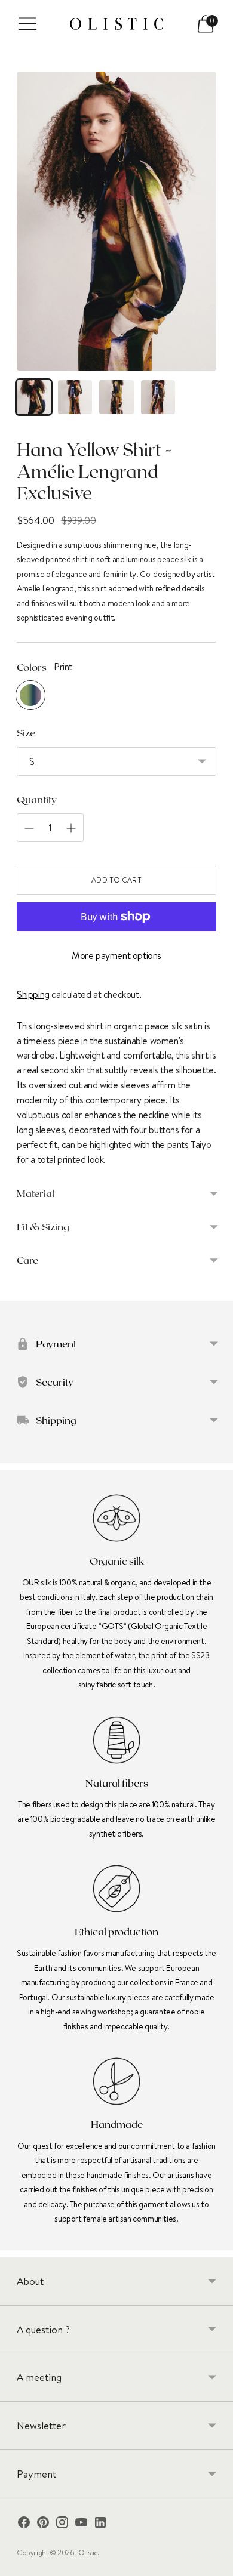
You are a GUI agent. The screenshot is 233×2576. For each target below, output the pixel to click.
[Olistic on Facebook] (24, 2524)
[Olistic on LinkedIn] (100, 2524)
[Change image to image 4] (158, 397)
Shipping (33, 994)
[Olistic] (116, 24)
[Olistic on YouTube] (81, 2524)
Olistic (88, 2552)
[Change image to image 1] (34, 397)
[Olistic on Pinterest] (43, 2524)
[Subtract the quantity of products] (71, 828)
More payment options (116, 955)
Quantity (37, 799)
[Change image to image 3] (116, 397)
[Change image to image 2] (75, 397)
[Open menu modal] (27, 24)
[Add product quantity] (29, 828)
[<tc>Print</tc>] (30, 695)
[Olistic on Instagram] (62, 2524)
